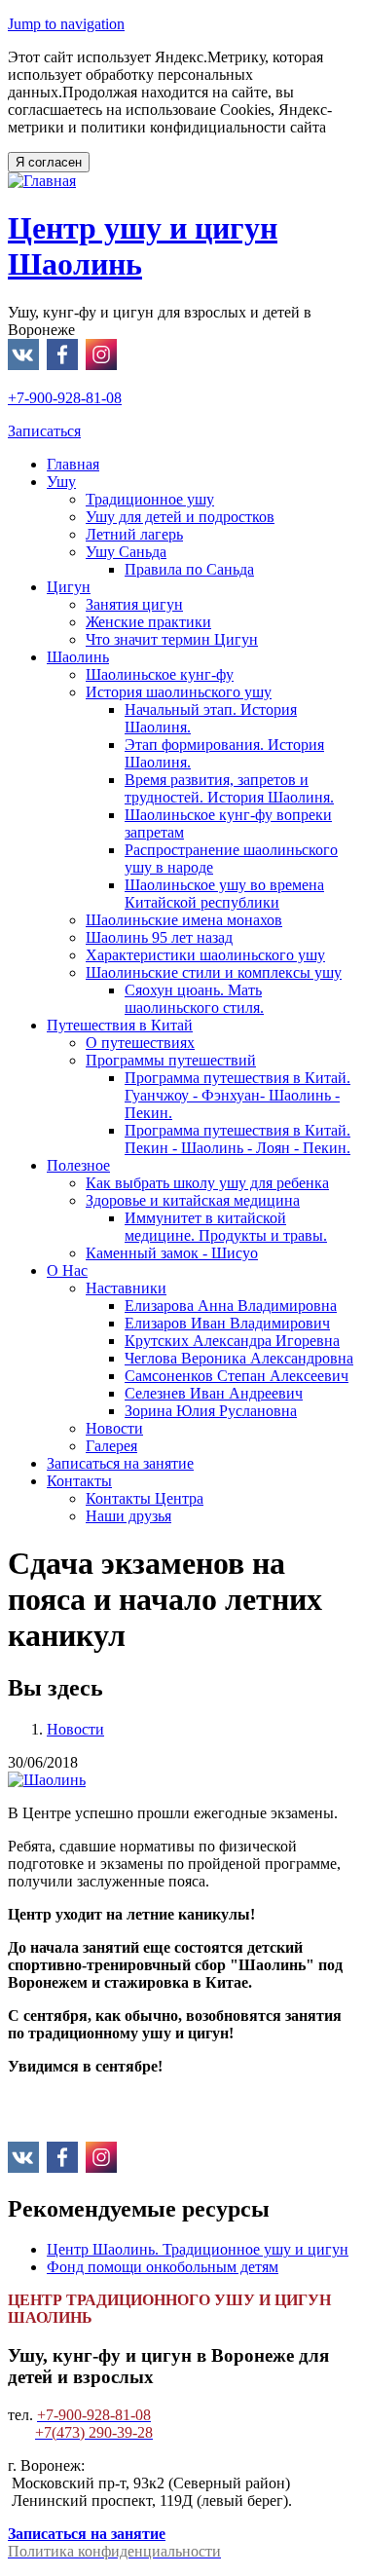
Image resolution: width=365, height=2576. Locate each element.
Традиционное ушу (150, 499)
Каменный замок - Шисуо (172, 1253)
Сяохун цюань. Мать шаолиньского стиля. (194, 999)
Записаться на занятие (120, 1463)
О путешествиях (140, 1043)
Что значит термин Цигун (172, 639)
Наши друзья (128, 1516)
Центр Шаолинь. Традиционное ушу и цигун (198, 2249)
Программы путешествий (171, 1060)
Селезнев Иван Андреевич (214, 1393)
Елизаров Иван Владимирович (227, 1323)
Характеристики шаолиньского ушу (205, 955)
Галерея (111, 1446)
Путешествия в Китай (120, 1025)
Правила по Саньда (189, 569)
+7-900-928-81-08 (65, 398)
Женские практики (148, 622)
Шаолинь (78, 657)
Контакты (79, 1481)
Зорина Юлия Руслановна (211, 1411)
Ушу (61, 482)
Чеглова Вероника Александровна (239, 1358)
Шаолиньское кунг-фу (160, 674)
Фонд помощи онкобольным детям (163, 2267)
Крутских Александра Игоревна (232, 1341)
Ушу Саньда (126, 552)
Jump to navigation (66, 24)
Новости (114, 1428)
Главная (73, 464)
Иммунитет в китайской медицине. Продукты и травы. (226, 1227)
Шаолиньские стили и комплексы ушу (214, 972)
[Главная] (42, 181)
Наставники (126, 1288)
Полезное (78, 1165)
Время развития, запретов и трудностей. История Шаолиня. (229, 788)
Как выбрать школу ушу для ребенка (207, 1183)
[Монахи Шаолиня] (47, 1780)
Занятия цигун (134, 604)
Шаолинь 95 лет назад (159, 937)
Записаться (44, 431)
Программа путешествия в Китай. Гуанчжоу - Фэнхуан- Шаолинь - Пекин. (237, 1095)
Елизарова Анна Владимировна (231, 1306)
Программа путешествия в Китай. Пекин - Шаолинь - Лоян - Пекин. (237, 1139)
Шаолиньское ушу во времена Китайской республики (224, 894)
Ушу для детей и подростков (180, 517)
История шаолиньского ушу (179, 692)
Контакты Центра (145, 1498)
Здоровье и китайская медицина (193, 1200)
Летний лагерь (134, 534)
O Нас (67, 1270)
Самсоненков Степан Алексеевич (237, 1376)
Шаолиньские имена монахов (184, 920)
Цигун (69, 587)
